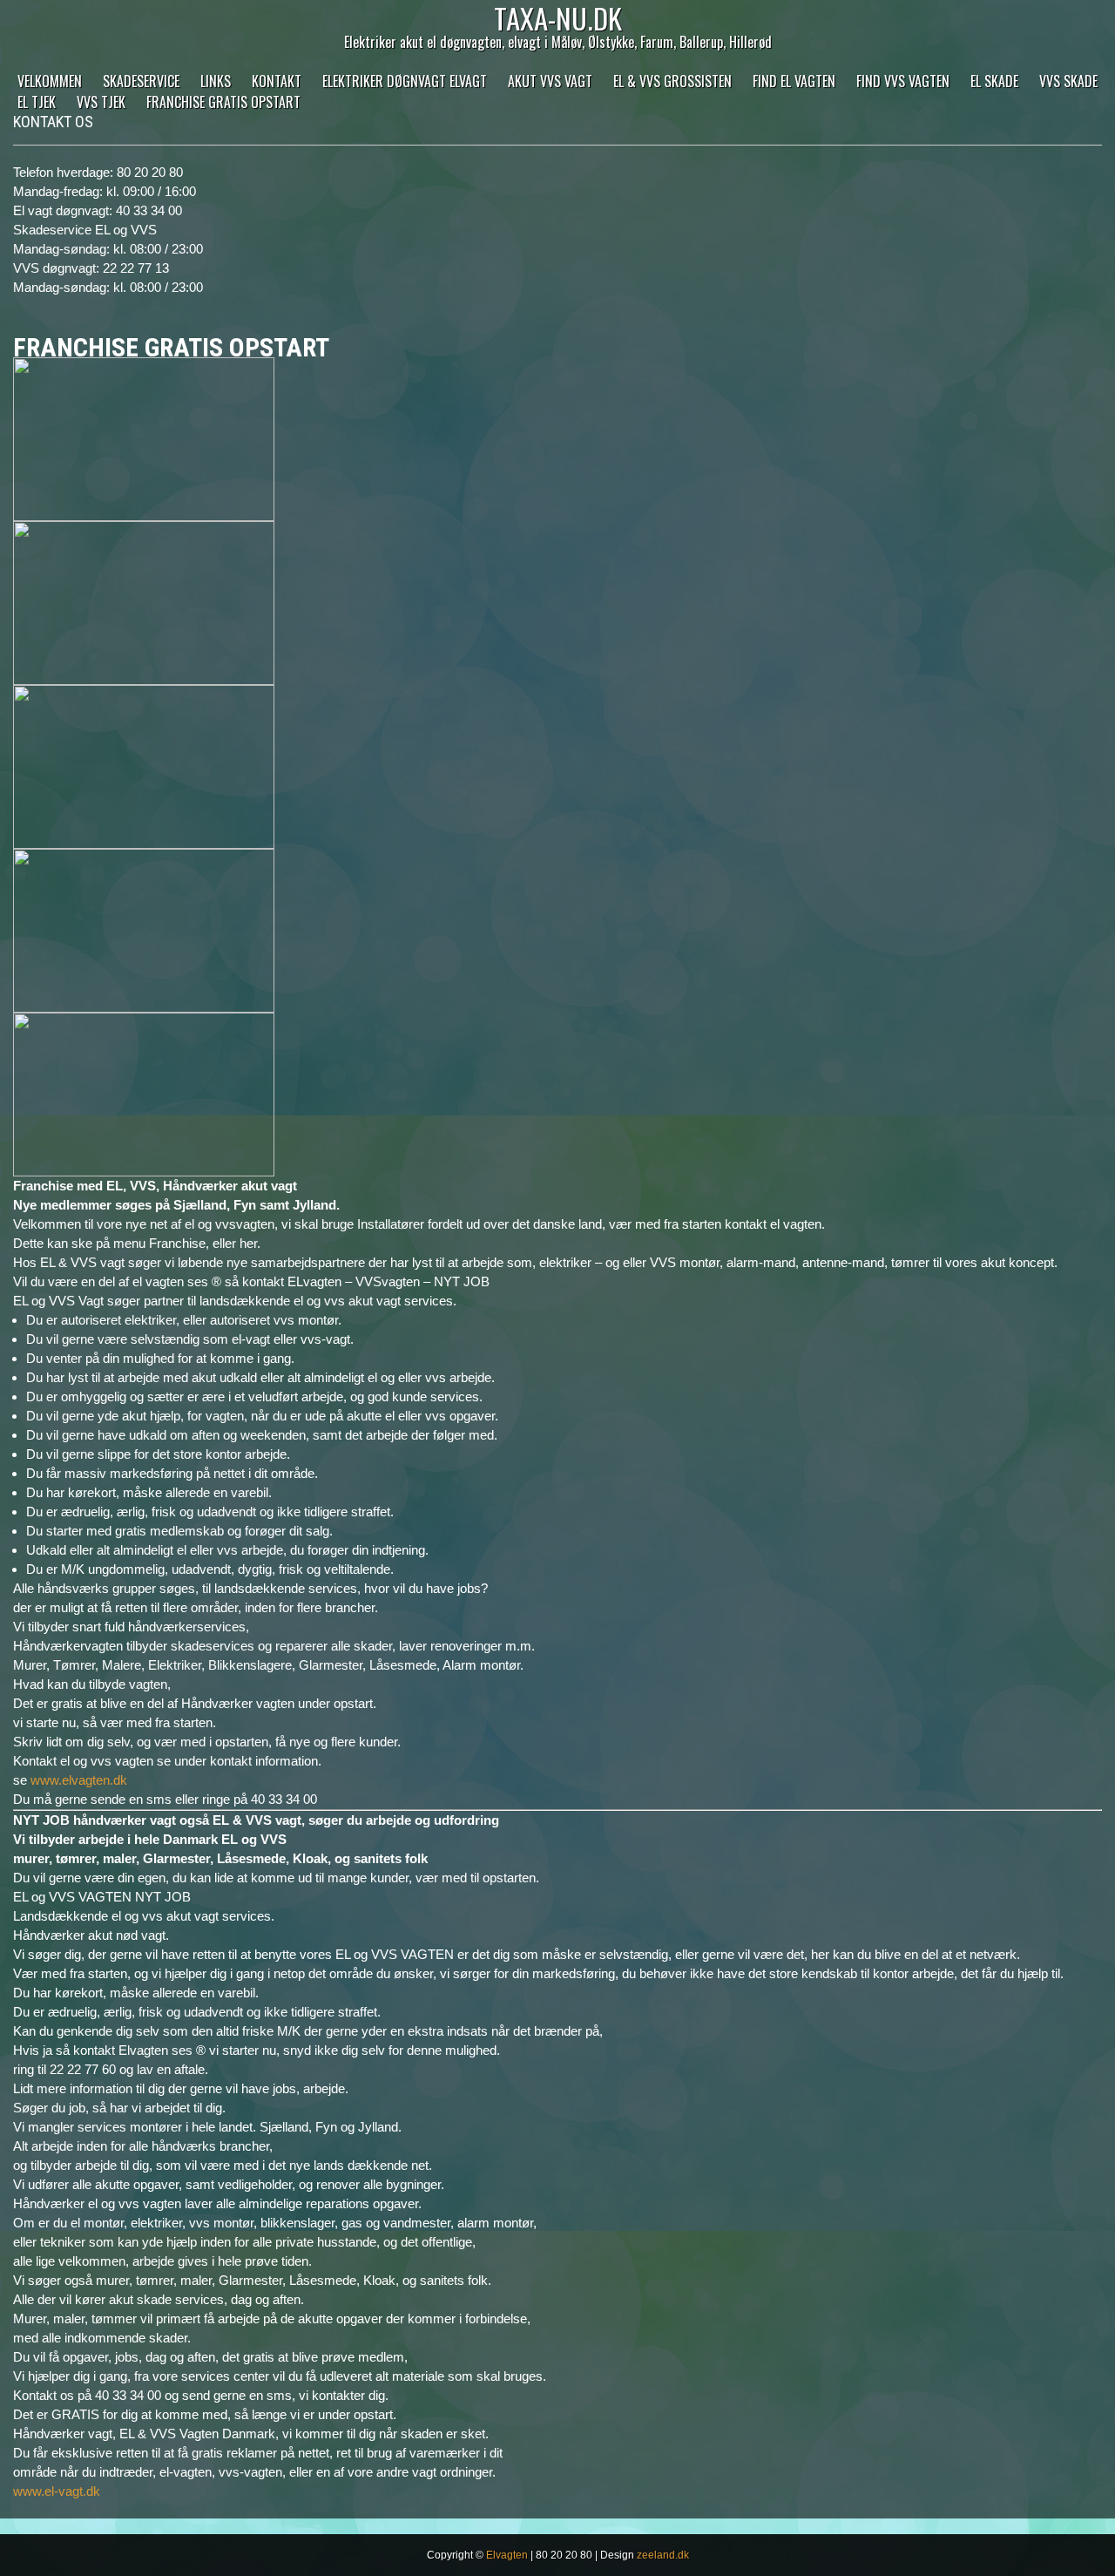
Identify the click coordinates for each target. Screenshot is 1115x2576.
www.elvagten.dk (79, 1780)
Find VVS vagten (903, 81)
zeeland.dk (663, 2555)
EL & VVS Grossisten (672, 81)
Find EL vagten (794, 81)
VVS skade (1068, 81)
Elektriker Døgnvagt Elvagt (405, 81)
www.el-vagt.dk (57, 2491)
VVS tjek (101, 102)
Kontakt (277, 81)
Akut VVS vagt (550, 81)
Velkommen (50, 81)
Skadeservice (141, 81)
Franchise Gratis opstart (223, 102)
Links (216, 81)
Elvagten (507, 2555)
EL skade (994, 81)
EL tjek (37, 102)
